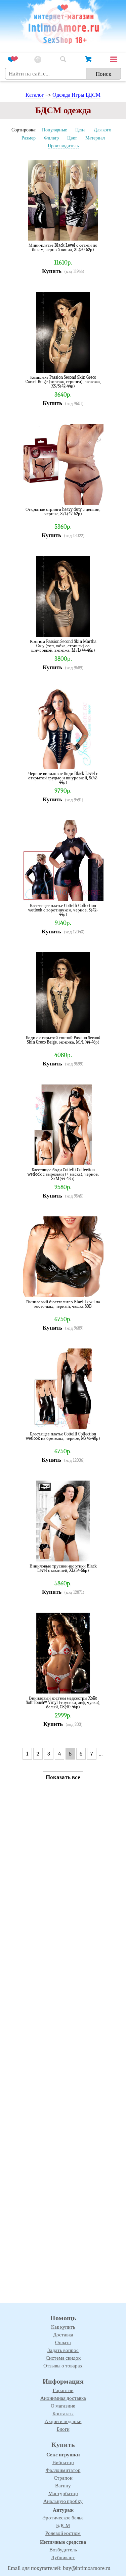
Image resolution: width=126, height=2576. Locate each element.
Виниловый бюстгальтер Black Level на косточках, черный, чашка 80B (63, 1304)
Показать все (63, 1777)
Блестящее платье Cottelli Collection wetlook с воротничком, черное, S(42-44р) (63, 910)
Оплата (63, 2342)
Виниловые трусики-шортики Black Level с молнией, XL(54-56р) (63, 1568)
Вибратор (63, 2462)
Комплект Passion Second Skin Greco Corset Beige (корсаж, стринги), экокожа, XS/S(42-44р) (63, 382)
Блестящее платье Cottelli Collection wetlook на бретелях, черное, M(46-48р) (63, 1436)
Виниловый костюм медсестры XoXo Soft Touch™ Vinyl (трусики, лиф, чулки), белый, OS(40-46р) (63, 1702)
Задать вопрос (63, 2350)
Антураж (63, 2510)
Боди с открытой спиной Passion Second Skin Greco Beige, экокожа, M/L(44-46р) (63, 1040)
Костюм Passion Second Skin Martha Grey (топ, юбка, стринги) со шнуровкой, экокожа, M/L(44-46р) (63, 646)
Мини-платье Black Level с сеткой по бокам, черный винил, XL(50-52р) (63, 247)
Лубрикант (63, 2557)
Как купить (63, 2327)
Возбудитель (63, 2550)
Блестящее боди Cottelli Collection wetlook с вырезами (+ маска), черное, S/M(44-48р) (63, 1174)
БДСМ (63, 2525)
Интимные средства (63, 2542)
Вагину (63, 2486)
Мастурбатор (63, 2493)
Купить (52, 271)
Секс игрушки (63, 2455)
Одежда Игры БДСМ (76, 95)
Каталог (35, 95)
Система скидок (63, 2358)
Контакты (63, 2414)
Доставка (63, 2335)
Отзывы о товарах (63, 2366)
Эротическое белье (63, 2518)
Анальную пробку (63, 2501)
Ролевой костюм (63, 2533)
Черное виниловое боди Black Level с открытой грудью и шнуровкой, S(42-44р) (63, 778)
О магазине (63, 2406)
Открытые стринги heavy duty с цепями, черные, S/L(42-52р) (63, 512)
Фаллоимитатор (63, 2470)
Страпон (63, 2478)
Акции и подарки (63, 2421)
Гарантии (63, 2390)
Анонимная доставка (63, 2398)
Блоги (63, 2429)
